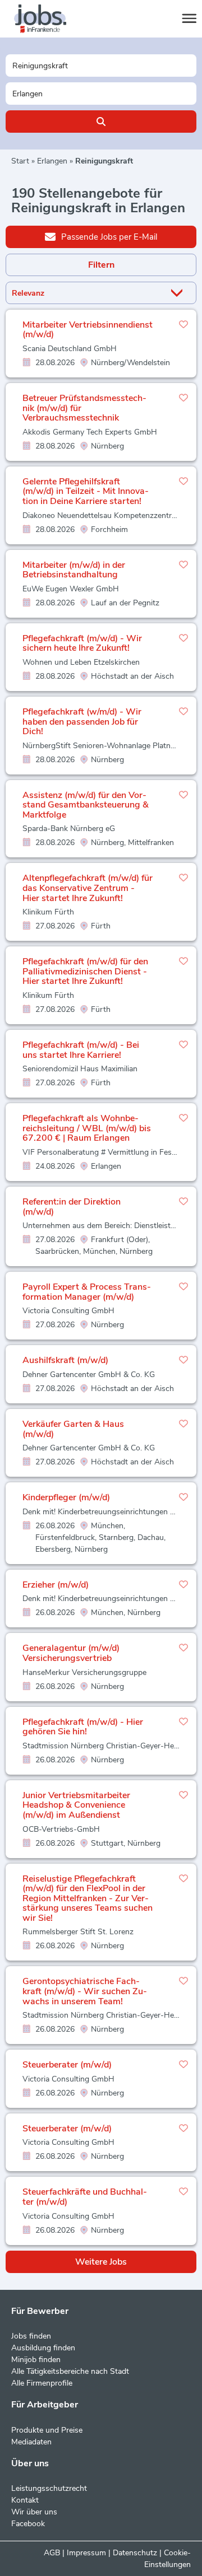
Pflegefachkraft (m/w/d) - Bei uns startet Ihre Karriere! (81, 1050)
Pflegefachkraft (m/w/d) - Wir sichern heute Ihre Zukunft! (82, 643)
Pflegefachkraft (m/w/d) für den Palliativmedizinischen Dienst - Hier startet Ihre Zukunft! (85, 971)
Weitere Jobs (101, 2262)
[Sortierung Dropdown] (179, 293)
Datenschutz (135, 2553)
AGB (52, 2553)
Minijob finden (36, 2360)
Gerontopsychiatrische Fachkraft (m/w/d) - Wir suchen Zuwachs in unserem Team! (85, 1991)
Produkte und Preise (47, 2430)
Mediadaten (31, 2442)
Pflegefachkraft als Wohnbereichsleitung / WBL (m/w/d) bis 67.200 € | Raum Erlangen (87, 1128)
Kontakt (25, 2500)
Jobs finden (31, 2336)
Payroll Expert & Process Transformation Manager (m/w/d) (87, 1292)
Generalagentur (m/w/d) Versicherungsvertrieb (71, 1653)
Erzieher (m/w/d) (56, 1585)
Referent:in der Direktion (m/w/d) (72, 1207)
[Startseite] (50, 19)
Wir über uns (34, 2512)
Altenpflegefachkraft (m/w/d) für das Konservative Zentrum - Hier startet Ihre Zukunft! (88, 888)
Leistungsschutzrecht (49, 2488)
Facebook (28, 2524)
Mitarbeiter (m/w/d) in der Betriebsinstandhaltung (74, 570)
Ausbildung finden (43, 2348)
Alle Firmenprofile (42, 2383)
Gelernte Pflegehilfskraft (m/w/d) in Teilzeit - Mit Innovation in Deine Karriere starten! (86, 491)
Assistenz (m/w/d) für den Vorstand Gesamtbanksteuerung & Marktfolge (86, 805)
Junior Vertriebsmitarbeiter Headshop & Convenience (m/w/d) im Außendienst (76, 1805)
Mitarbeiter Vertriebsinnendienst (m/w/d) (88, 330)
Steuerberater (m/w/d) (67, 2065)
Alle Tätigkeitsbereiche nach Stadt (70, 2371)
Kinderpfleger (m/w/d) (66, 1497)
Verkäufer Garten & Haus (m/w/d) (73, 1429)
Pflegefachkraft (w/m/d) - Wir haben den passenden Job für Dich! (82, 722)
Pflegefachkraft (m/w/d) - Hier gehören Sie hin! (83, 1727)
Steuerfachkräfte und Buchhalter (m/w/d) (85, 2197)
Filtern (101, 265)
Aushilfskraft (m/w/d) (65, 1360)
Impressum (86, 2553)
